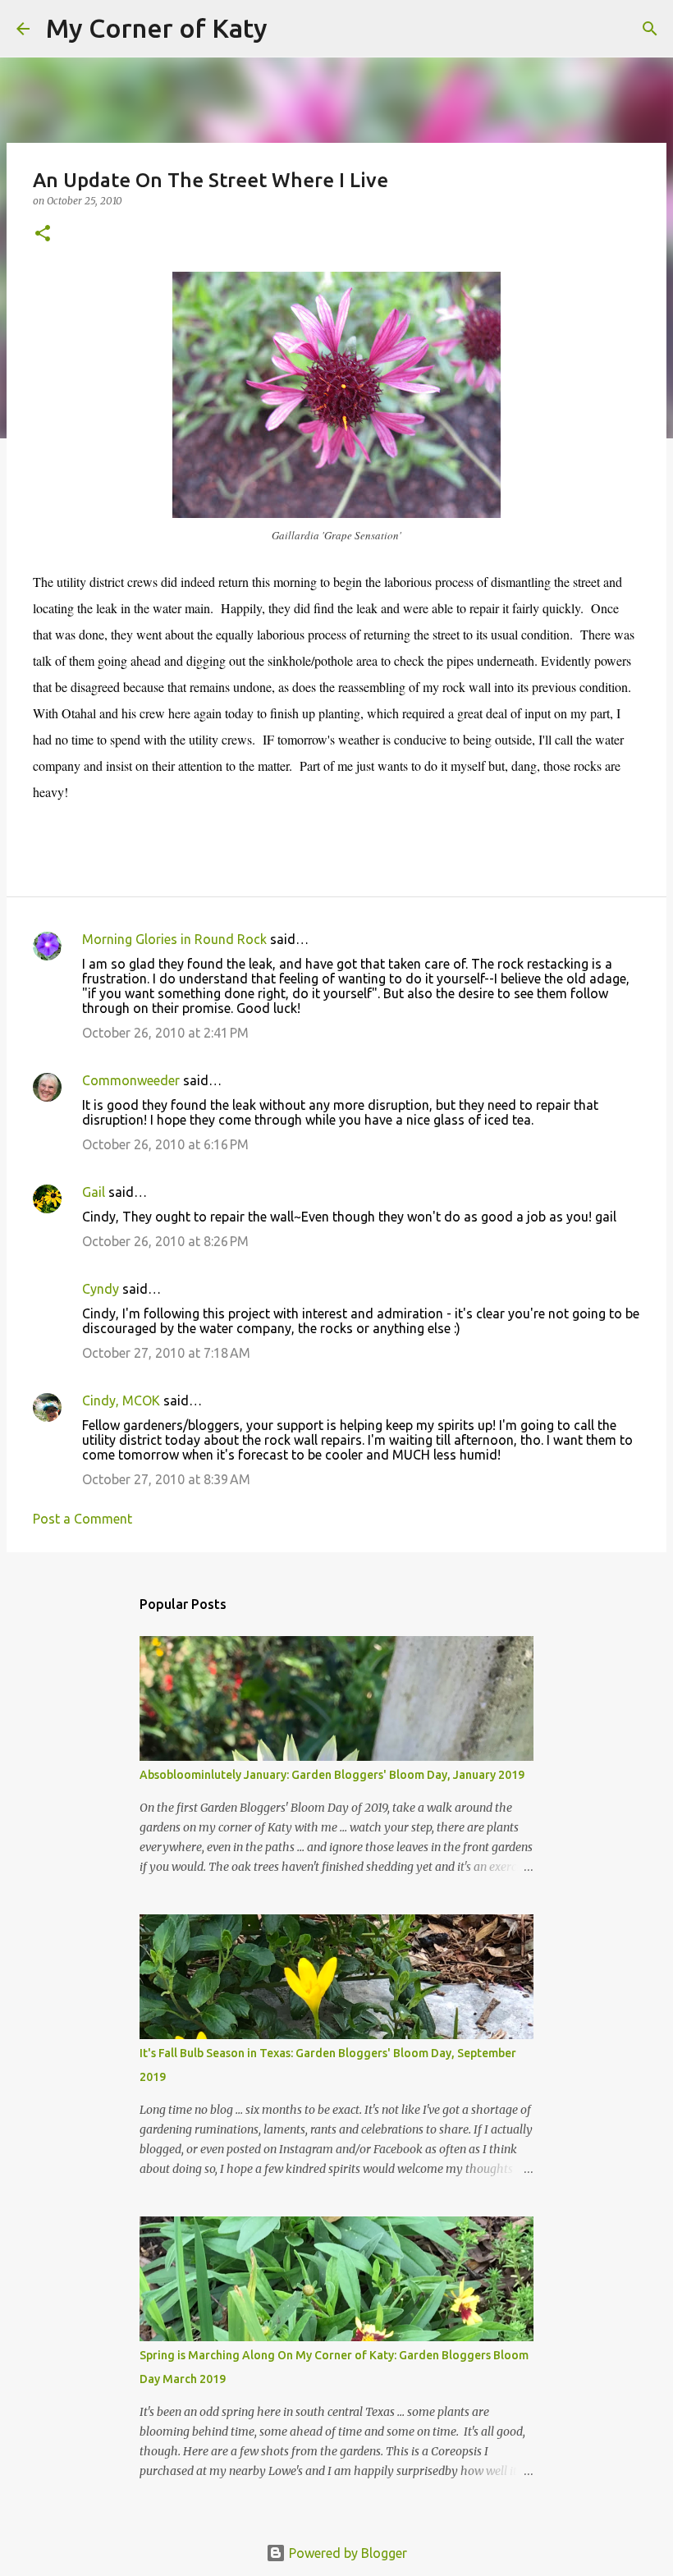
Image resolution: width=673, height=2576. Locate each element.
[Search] (291, 29)
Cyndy (101, 1289)
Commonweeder (131, 1080)
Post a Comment (82, 1519)
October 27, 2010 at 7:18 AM (166, 1353)
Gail (94, 1192)
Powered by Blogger (346, 2553)
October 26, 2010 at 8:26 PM (165, 1241)
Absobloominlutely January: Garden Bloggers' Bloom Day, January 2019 (332, 1775)
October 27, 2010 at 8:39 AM (166, 1479)
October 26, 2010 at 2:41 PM (165, 1033)
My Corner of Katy (157, 28)
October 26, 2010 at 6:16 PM (165, 1144)
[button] (43, 234)
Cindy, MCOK (121, 1400)
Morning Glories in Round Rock (174, 939)
